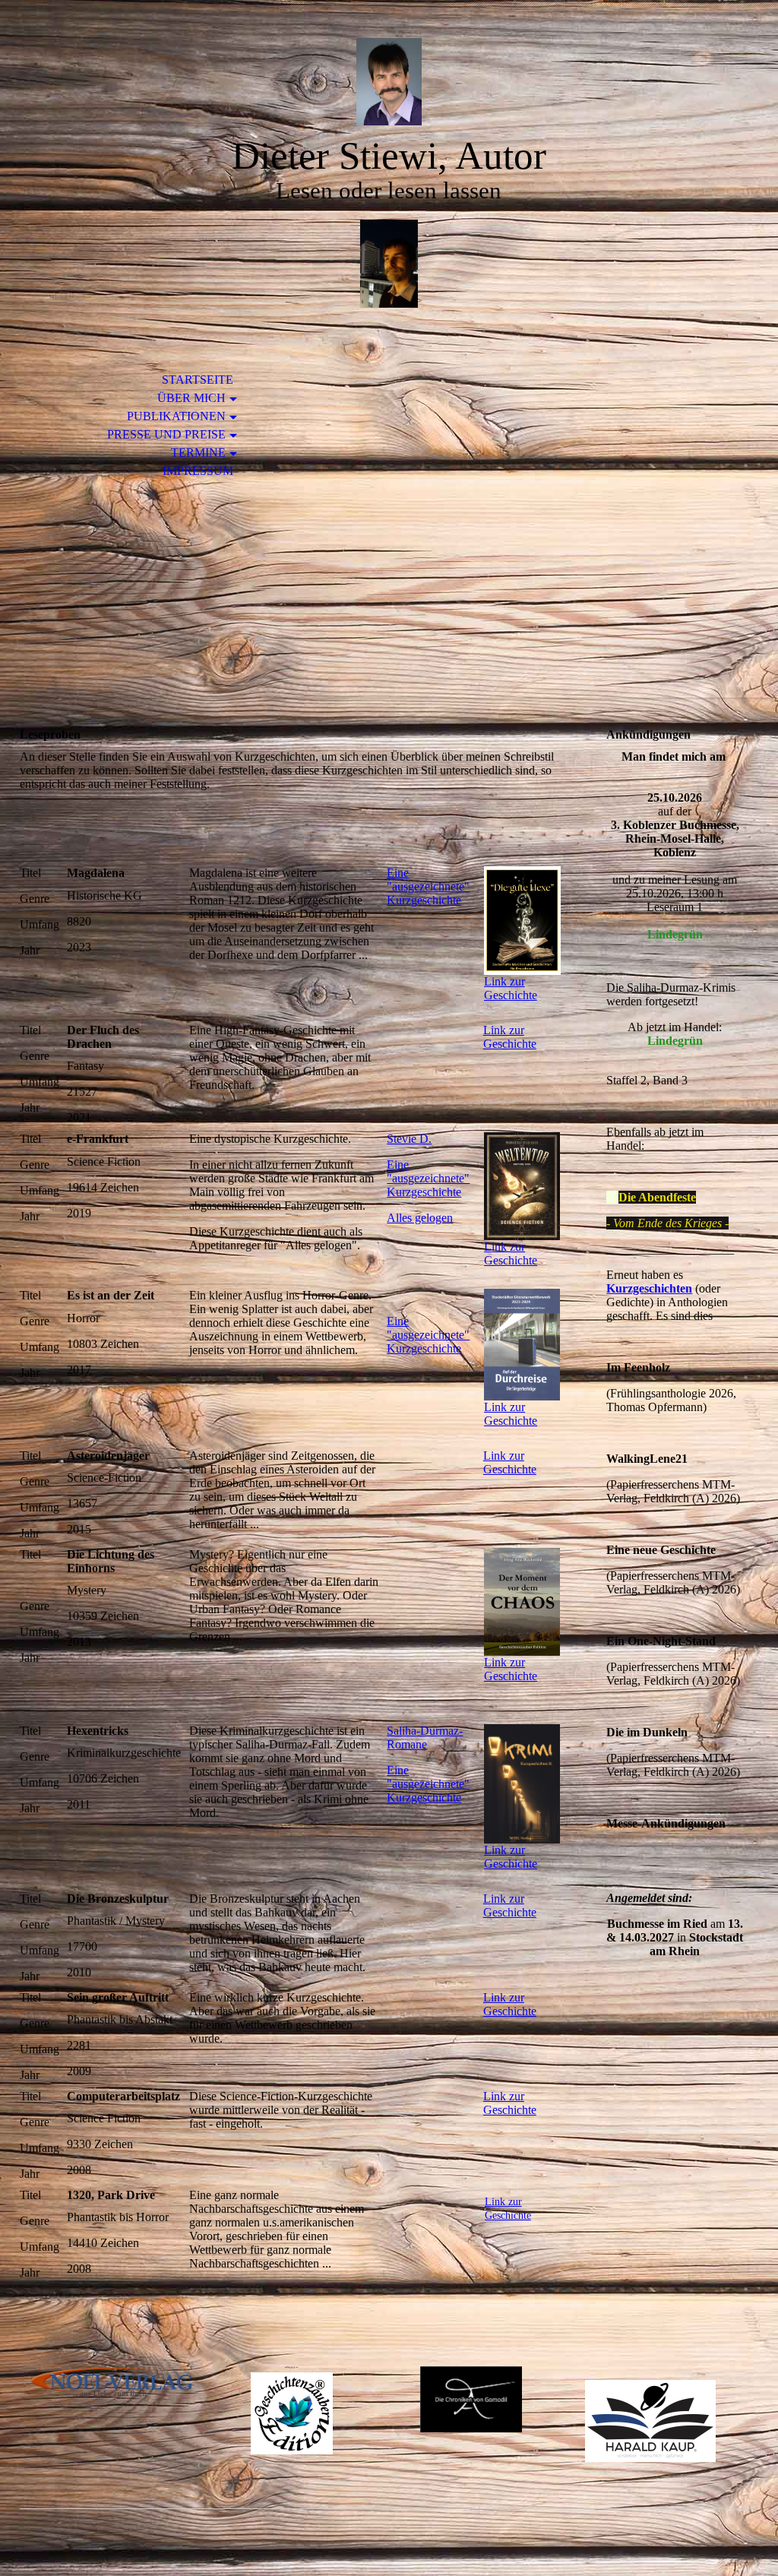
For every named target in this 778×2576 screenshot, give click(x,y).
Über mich (191, 398)
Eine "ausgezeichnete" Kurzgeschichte (428, 886)
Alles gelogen (420, 1218)
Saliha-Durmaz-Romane (425, 1737)
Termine (198, 453)
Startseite (198, 380)
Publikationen (176, 416)
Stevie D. (409, 1139)
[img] (389, 82)
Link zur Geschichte (510, 1037)
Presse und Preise (166, 434)
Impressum (198, 471)
